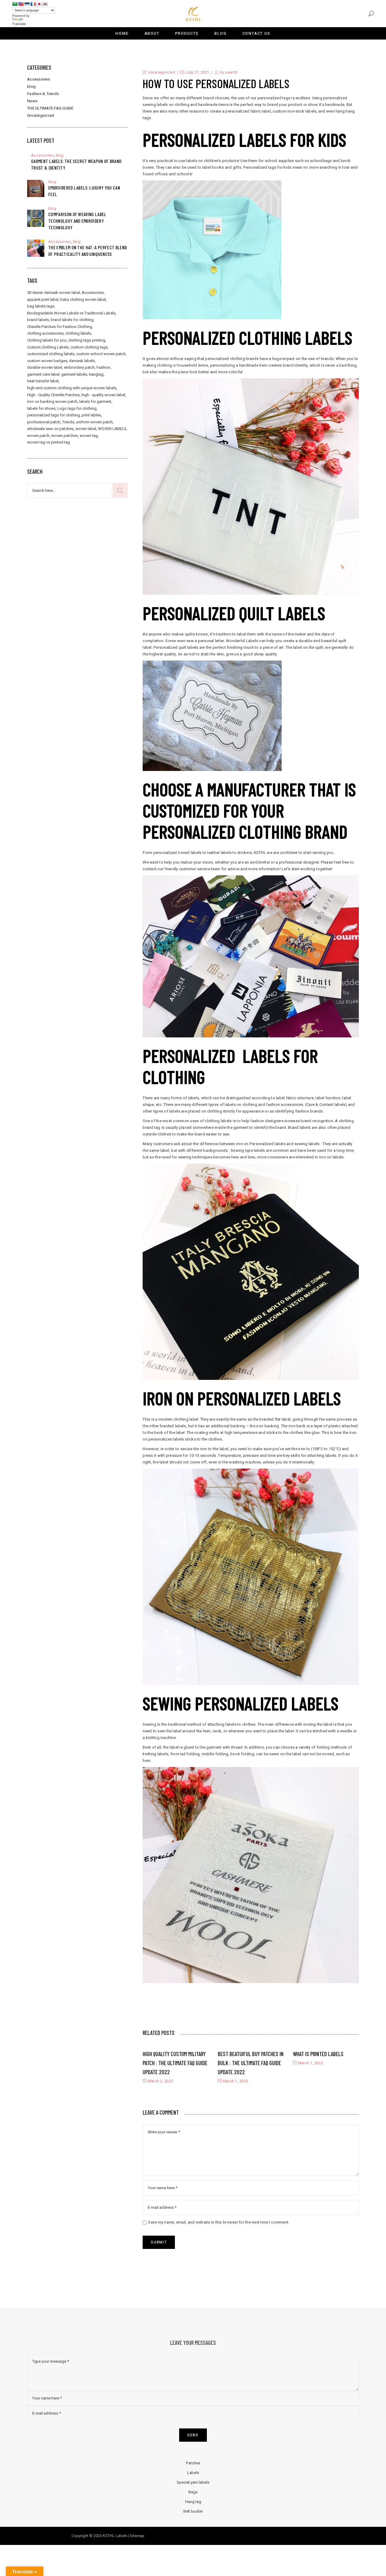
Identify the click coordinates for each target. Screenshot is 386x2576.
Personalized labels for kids (244, 139)
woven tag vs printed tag (49, 442)
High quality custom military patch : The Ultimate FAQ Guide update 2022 (175, 2063)
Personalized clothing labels (247, 337)
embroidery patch (79, 367)
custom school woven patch (101, 354)
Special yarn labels (193, 2482)
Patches (193, 2463)
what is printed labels (318, 2054)
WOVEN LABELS (112, 429)
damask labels (82, 361)
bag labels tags (41, 306)
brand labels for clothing (72, 320)
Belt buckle (193, 2511)
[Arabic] (15, 4)
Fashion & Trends (43, 94)
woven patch (38, 436)
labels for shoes (41, 408)
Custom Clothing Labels (48, 347)
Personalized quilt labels (234, 613)
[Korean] (45, 4)
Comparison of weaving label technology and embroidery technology (77, 221)
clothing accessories (45, 333)
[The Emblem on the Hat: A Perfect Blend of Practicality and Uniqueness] (36, 248)
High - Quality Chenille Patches (53, 395)
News (32, 101)
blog (31, 86)
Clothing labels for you (47, 340)
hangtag (96, 374)
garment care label (43, 374)
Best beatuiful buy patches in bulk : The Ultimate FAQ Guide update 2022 (251, 2063)
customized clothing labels (51, 354)
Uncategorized (161, 72)
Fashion (103, 367)
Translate (19, 24)
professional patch (44, 422)
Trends (68, 422)
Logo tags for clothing (77, 408)
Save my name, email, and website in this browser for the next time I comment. (219, 2222)
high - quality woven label (103, 395)
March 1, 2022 (235, 2081)
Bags (193, 2492)
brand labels (38, 320)
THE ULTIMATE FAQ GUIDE (50, 108)
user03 (231, 72)
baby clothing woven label (83, 299)
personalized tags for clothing (54, 415)
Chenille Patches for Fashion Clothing (60, 327)
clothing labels (78, 333)
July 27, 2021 (197, 72)
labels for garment (95, 401)
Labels (193, 2473)
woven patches (65, 436)
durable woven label (45, 367)
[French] (33, 4)
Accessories (39, 79)
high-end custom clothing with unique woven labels (72, 388)
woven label (86, 429)
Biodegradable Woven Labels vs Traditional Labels (71, 313)
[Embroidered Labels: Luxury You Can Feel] (36, 188)
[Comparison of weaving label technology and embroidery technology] (36, 218)
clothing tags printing (87, 340)
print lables (91, 415)
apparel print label (43, 299)
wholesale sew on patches (50, 429)
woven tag (89, 436)
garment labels (74, 374)
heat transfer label (43, 381)
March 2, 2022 (160, 2081)
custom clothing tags (89, 347)
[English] (21, 4)
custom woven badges (47, 361)
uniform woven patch (94, 422)
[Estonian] (27, 4)
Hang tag (193, 2502)
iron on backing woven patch (52, 401)
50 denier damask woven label (54, 293)
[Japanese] (39, 4)
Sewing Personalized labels (240, 1703)
